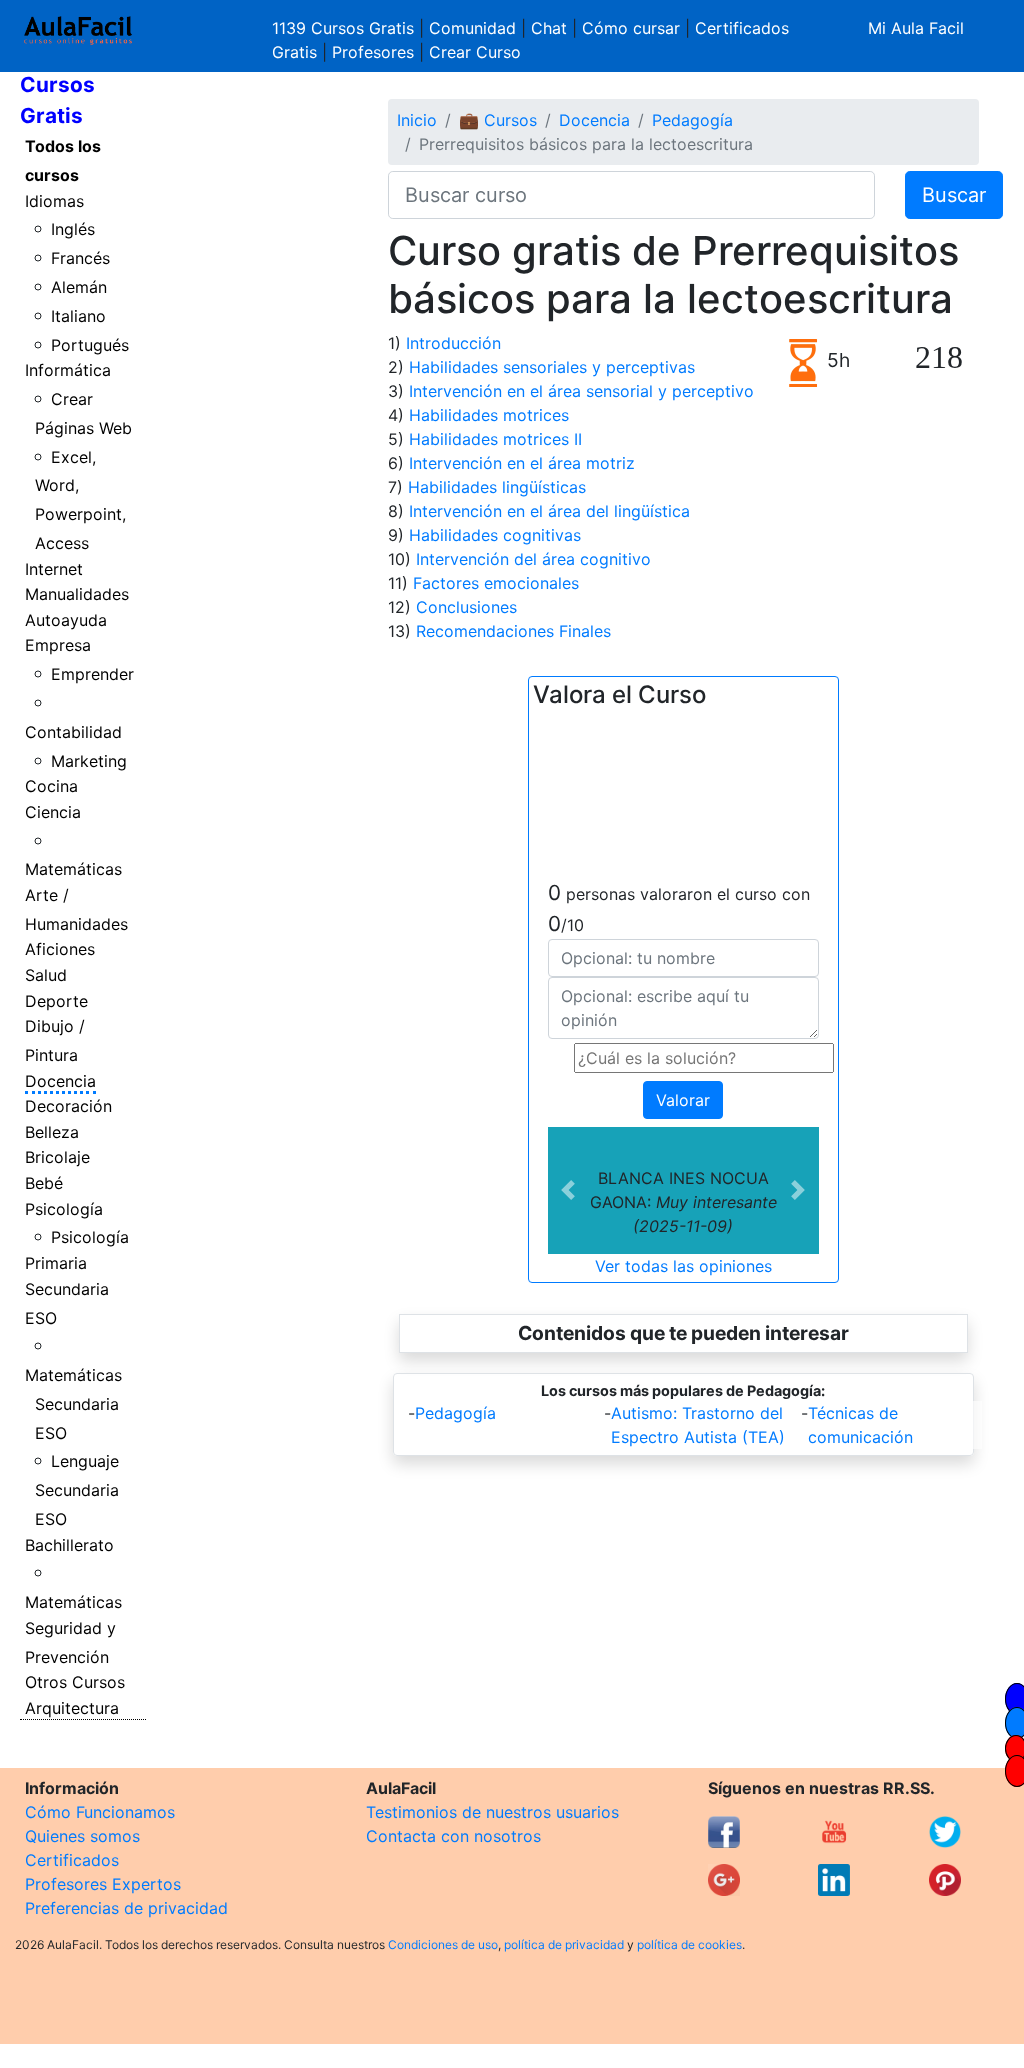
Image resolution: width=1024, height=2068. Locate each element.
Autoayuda (66, 620)
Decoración (68, 1106)
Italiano (78, 316)
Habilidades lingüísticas (497, 487)
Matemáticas (73, 869)
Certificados (72, 1860)
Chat (549, 28)
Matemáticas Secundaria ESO (73, 1404)
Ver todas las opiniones (683, 1266)
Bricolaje (57, 1157)
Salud (46, 975)
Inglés (73, 229)
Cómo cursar (631, 28)
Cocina (51, 786)
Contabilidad (73, 732)
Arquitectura (72, 1708)
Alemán (79, 287)
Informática (68, 370)
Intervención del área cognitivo (533, 559)
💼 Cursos (498, 120)
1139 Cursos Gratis (345, 28)
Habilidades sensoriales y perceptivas (552, 367)
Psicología (64, 1209)
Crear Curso (475, 52)
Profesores (373, 52)
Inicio (417, 120)
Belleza (52, 1132)
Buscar (954, 195)
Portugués (90, 345)
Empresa (58, 645)
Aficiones (60, 949)
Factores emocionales (496, 583)
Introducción (453, 343)
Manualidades (77, 594)
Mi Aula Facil (916, 28)
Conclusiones (466, 607)
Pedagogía (692, 120)
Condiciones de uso (443, 1944)
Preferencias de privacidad (126, 1908)
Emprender (92, 674)
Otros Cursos (75, 1682)
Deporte (56, 1001)
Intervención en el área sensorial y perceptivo (581, 391)
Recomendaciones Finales (513, 631)
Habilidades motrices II (495, 439)
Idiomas (54, 201)
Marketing (89, 761)
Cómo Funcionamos (100, 1812)
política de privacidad (564, 1944)
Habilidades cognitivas (495, 535)
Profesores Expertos (103, 1884)
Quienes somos (82, 1836)
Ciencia (53, 812)
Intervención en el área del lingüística (549, 511)
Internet (54, 569)
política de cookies (689, 1944)
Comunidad (472, 28)
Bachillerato (69, 1545)
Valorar (683, 1100)
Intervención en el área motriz (522, 463)
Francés (80, 258)
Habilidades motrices (489, 415)
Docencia (60, 1081)
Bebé (44, 1183)
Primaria (56, 1263)
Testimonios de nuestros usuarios (492, 1812)
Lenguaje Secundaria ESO (77, 1490)
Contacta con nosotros (453, 1836)
